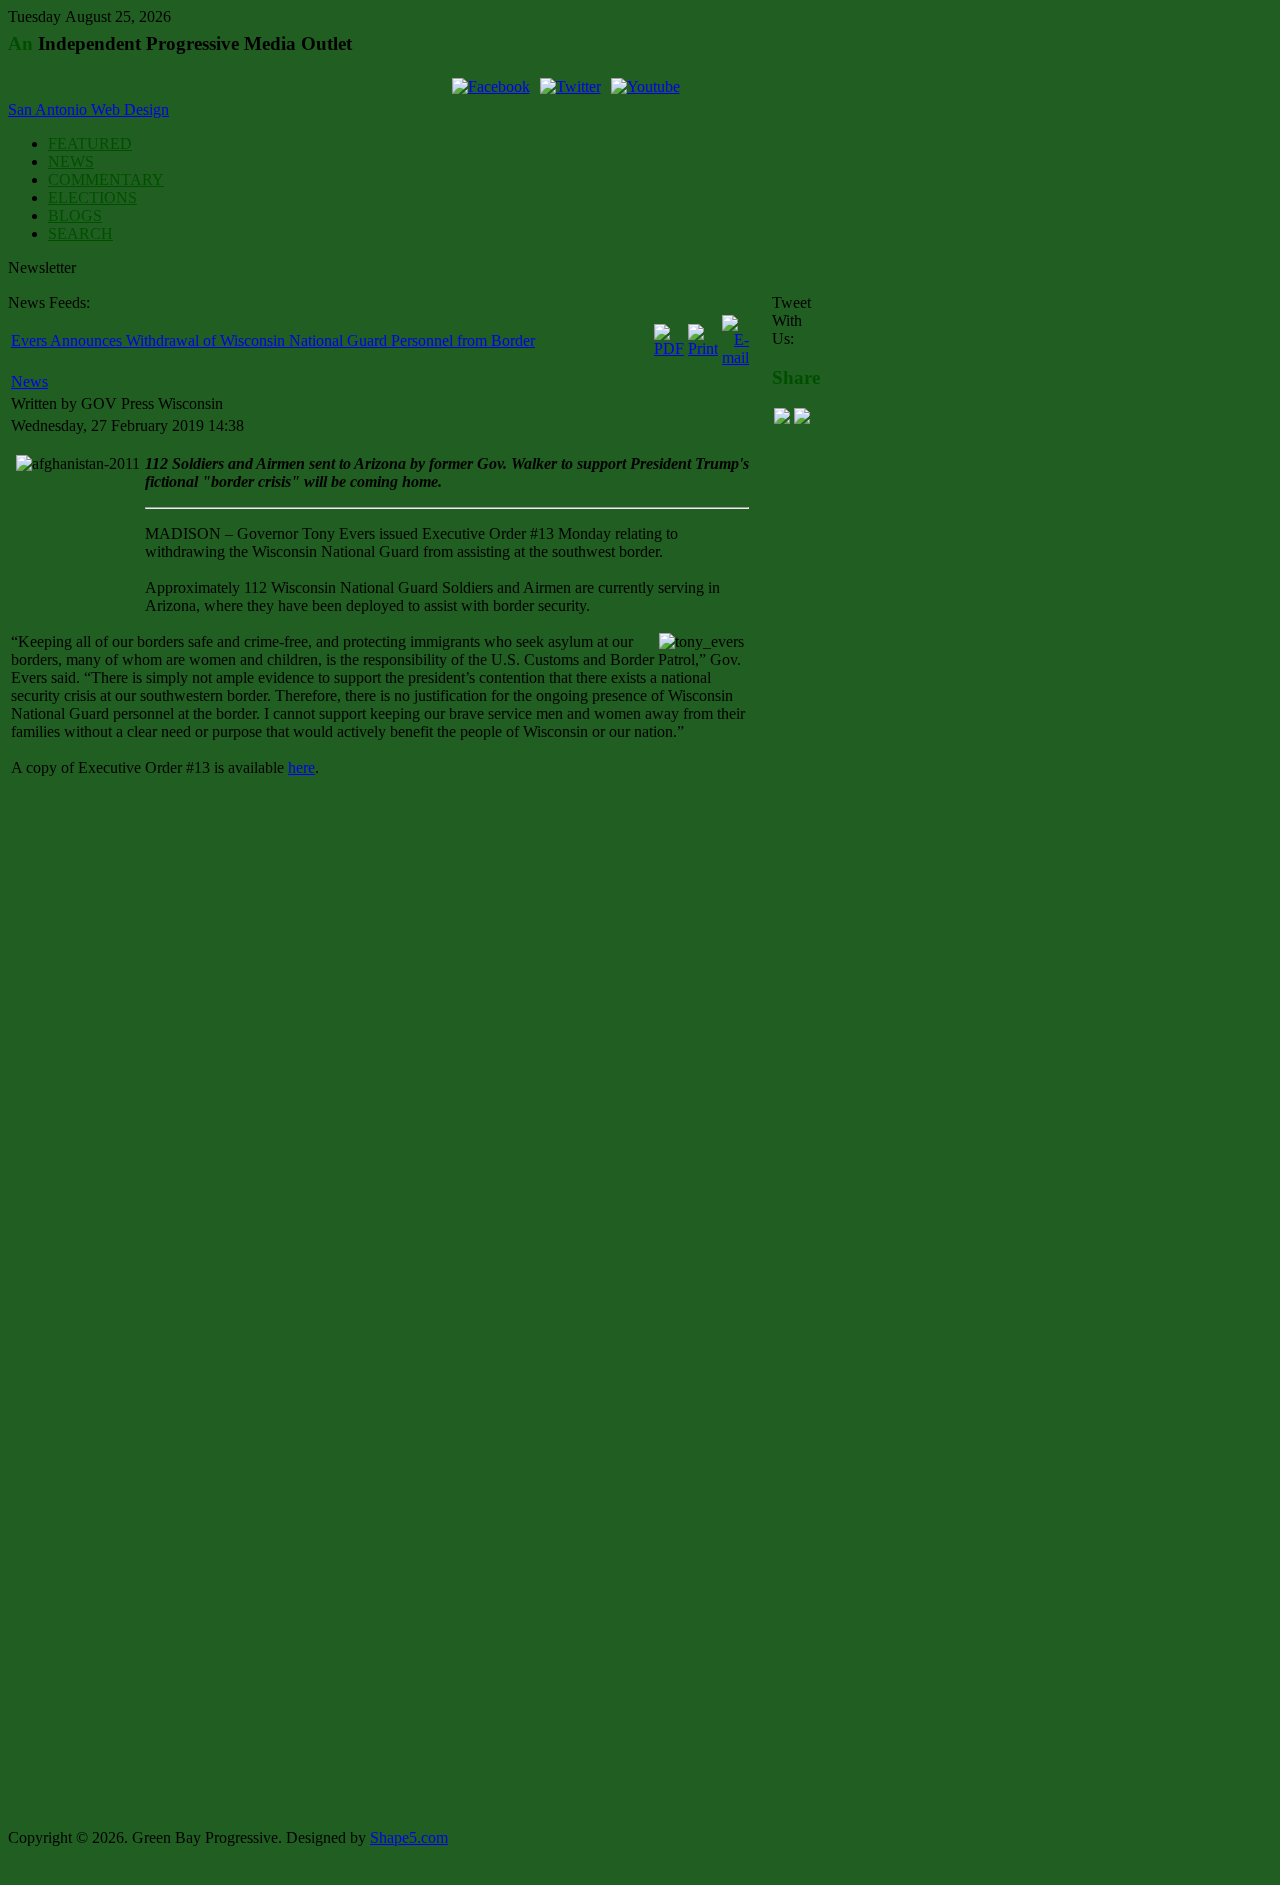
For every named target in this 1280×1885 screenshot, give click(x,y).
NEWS (71, 161)
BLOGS (75, 215)
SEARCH (80, 233)
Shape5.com (409, 1837)
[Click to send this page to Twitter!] (802, 418)
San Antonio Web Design (88, 109)
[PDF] (669, 348)
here (301, 767)
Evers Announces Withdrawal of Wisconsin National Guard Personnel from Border (273, 340)
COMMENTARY (106, 179)
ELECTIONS (92, 197)
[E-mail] (735, 357)
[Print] (703, 348)
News (29, 381)
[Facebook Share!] (782, 418)
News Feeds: (49, 302)
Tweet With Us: (791, 320)
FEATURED (90, 143)
